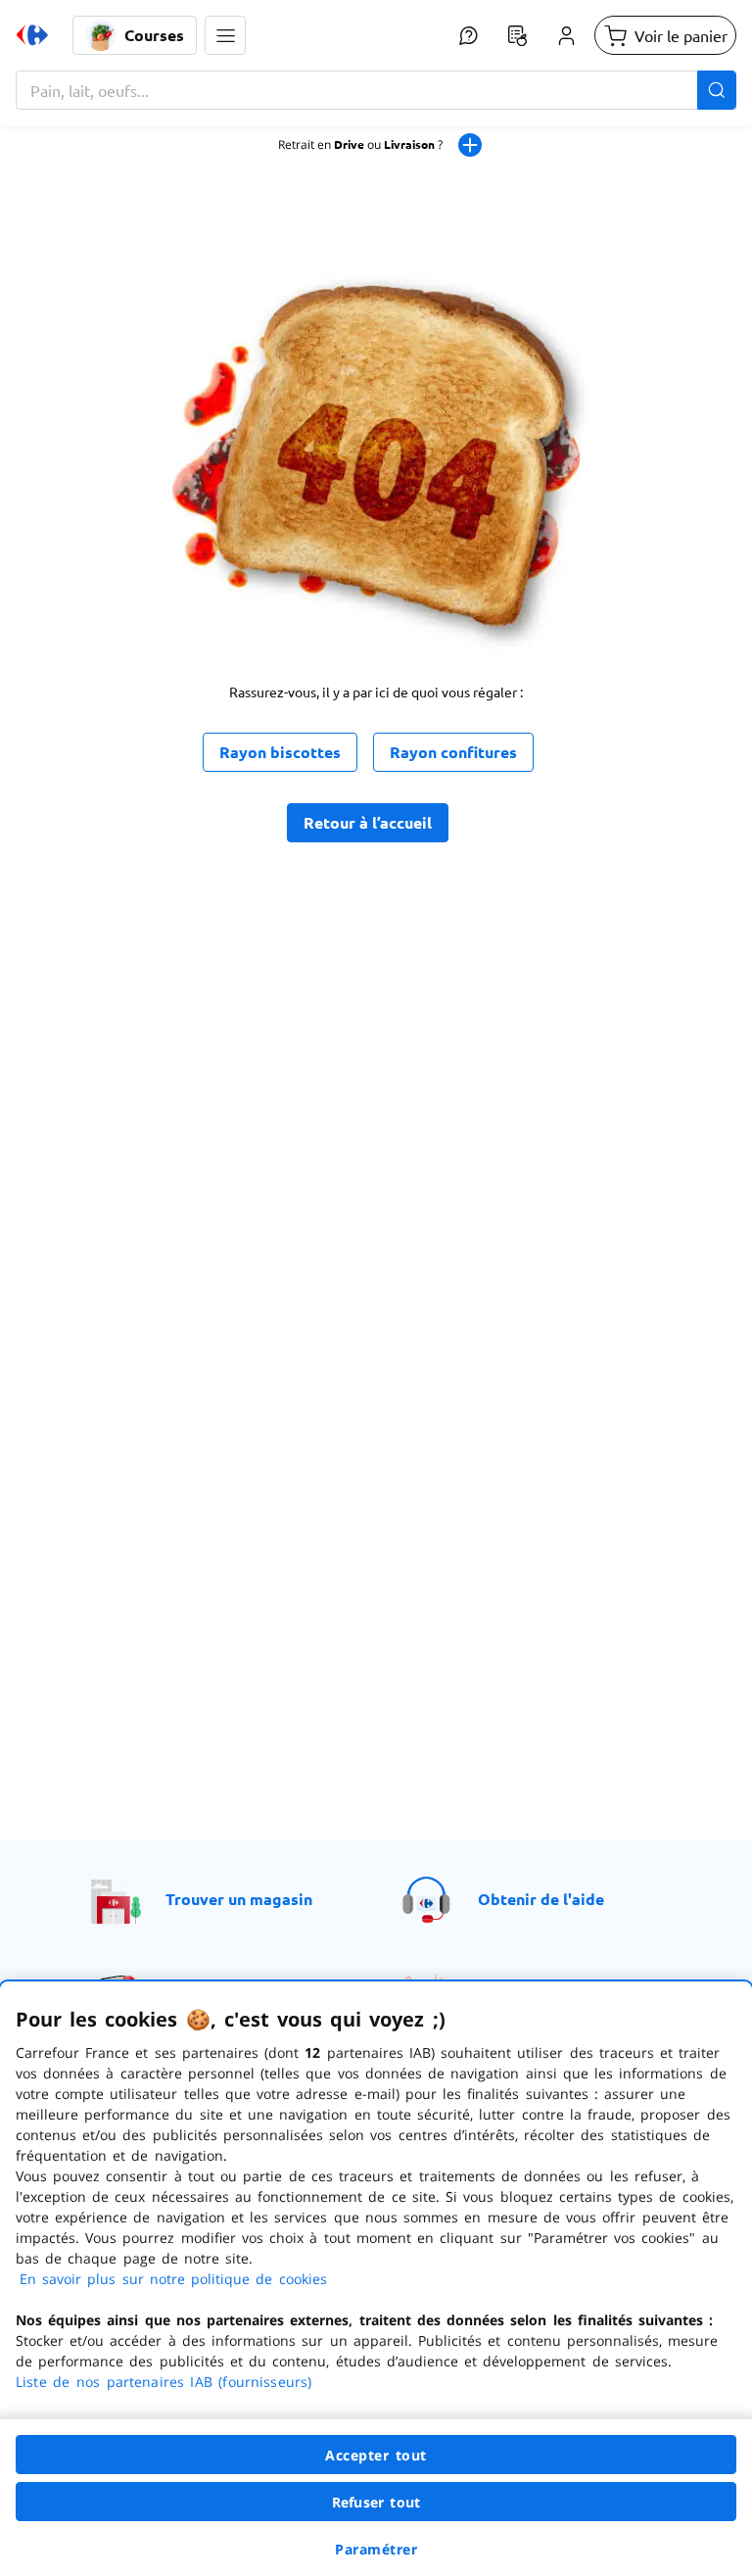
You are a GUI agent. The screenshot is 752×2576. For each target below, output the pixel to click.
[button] (225, 35)
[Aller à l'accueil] (32, 35)
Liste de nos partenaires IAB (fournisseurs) (164, 2382)
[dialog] (376, 2279)
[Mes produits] (517, 35)
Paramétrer (376, 2549)
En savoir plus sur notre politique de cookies (173, 2279)
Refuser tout (376, 2502)
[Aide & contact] (468, 35)
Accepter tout (376, 2455)
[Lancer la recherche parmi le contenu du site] (717, 90)
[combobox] (376, 90)
